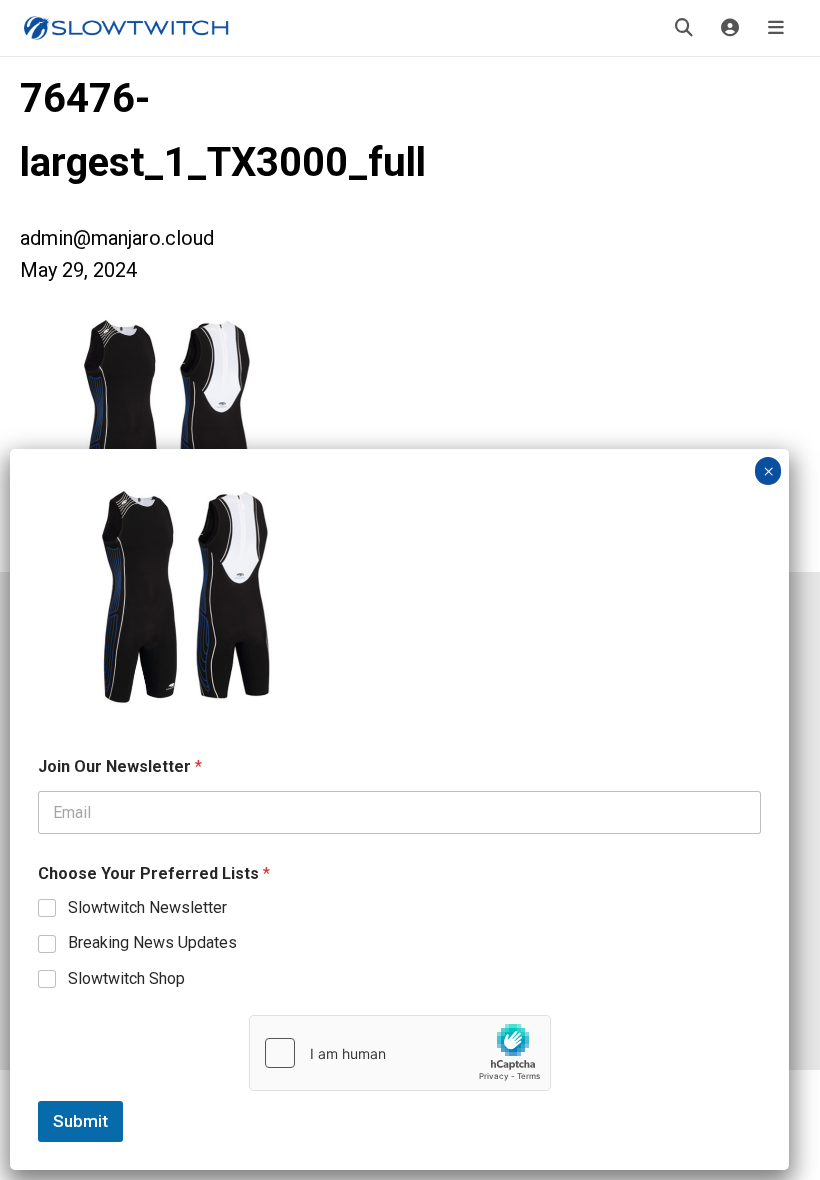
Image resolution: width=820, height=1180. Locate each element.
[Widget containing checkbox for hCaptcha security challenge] (400, 1053)
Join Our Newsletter (120, 766)
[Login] (730, 28)
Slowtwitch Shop (126, 978)
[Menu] (776, 28)
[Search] (684, 28)
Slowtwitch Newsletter (147, 907)
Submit (80, 1121)
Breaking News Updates (152, 942)
